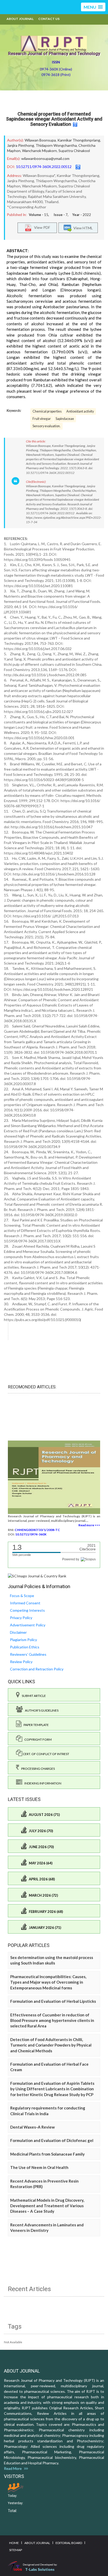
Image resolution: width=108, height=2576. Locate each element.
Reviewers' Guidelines (28, 1654)
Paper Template (35, 1725)
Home (14, 2543)
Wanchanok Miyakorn (39, 151)
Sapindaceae (65, 419)
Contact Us (49, 19)
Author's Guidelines (41, 1710)
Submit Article (33, 1696)
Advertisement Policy (28, 1625)
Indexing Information (42, 1783)
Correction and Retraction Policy (37, 1669)
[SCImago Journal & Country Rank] (37, 1576)
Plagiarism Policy (23, 1640)
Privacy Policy (21, 1618)
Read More (14, 2468)
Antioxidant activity (80, 411)
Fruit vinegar (42, 419)
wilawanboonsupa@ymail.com (45, 158)
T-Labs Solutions (40, 2569)
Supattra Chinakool (74, 151)
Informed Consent (25, 1603)
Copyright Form (37, 1739)
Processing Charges (37, 1769)
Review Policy (21, 1662)
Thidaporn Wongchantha (56, 145)
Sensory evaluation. (47, 426)
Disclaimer (18, 1632)
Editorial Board (69, 2543)
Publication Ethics (25, 1647)
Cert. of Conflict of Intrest (46, 1754)
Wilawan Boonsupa (40, 140)
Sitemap (16, 2550)
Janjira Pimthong (21, 145)
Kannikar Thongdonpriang (79, 140)
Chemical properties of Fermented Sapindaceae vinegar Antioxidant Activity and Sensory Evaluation (54, 119)
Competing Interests (27, 1610)
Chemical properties (47, 411)
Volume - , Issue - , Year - (60, 215)
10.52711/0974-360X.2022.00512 (44, 167)
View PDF (41, 227)
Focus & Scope (22, 1596)
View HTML (82, 228)
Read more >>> (89, 1525)
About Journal (20, 19)
